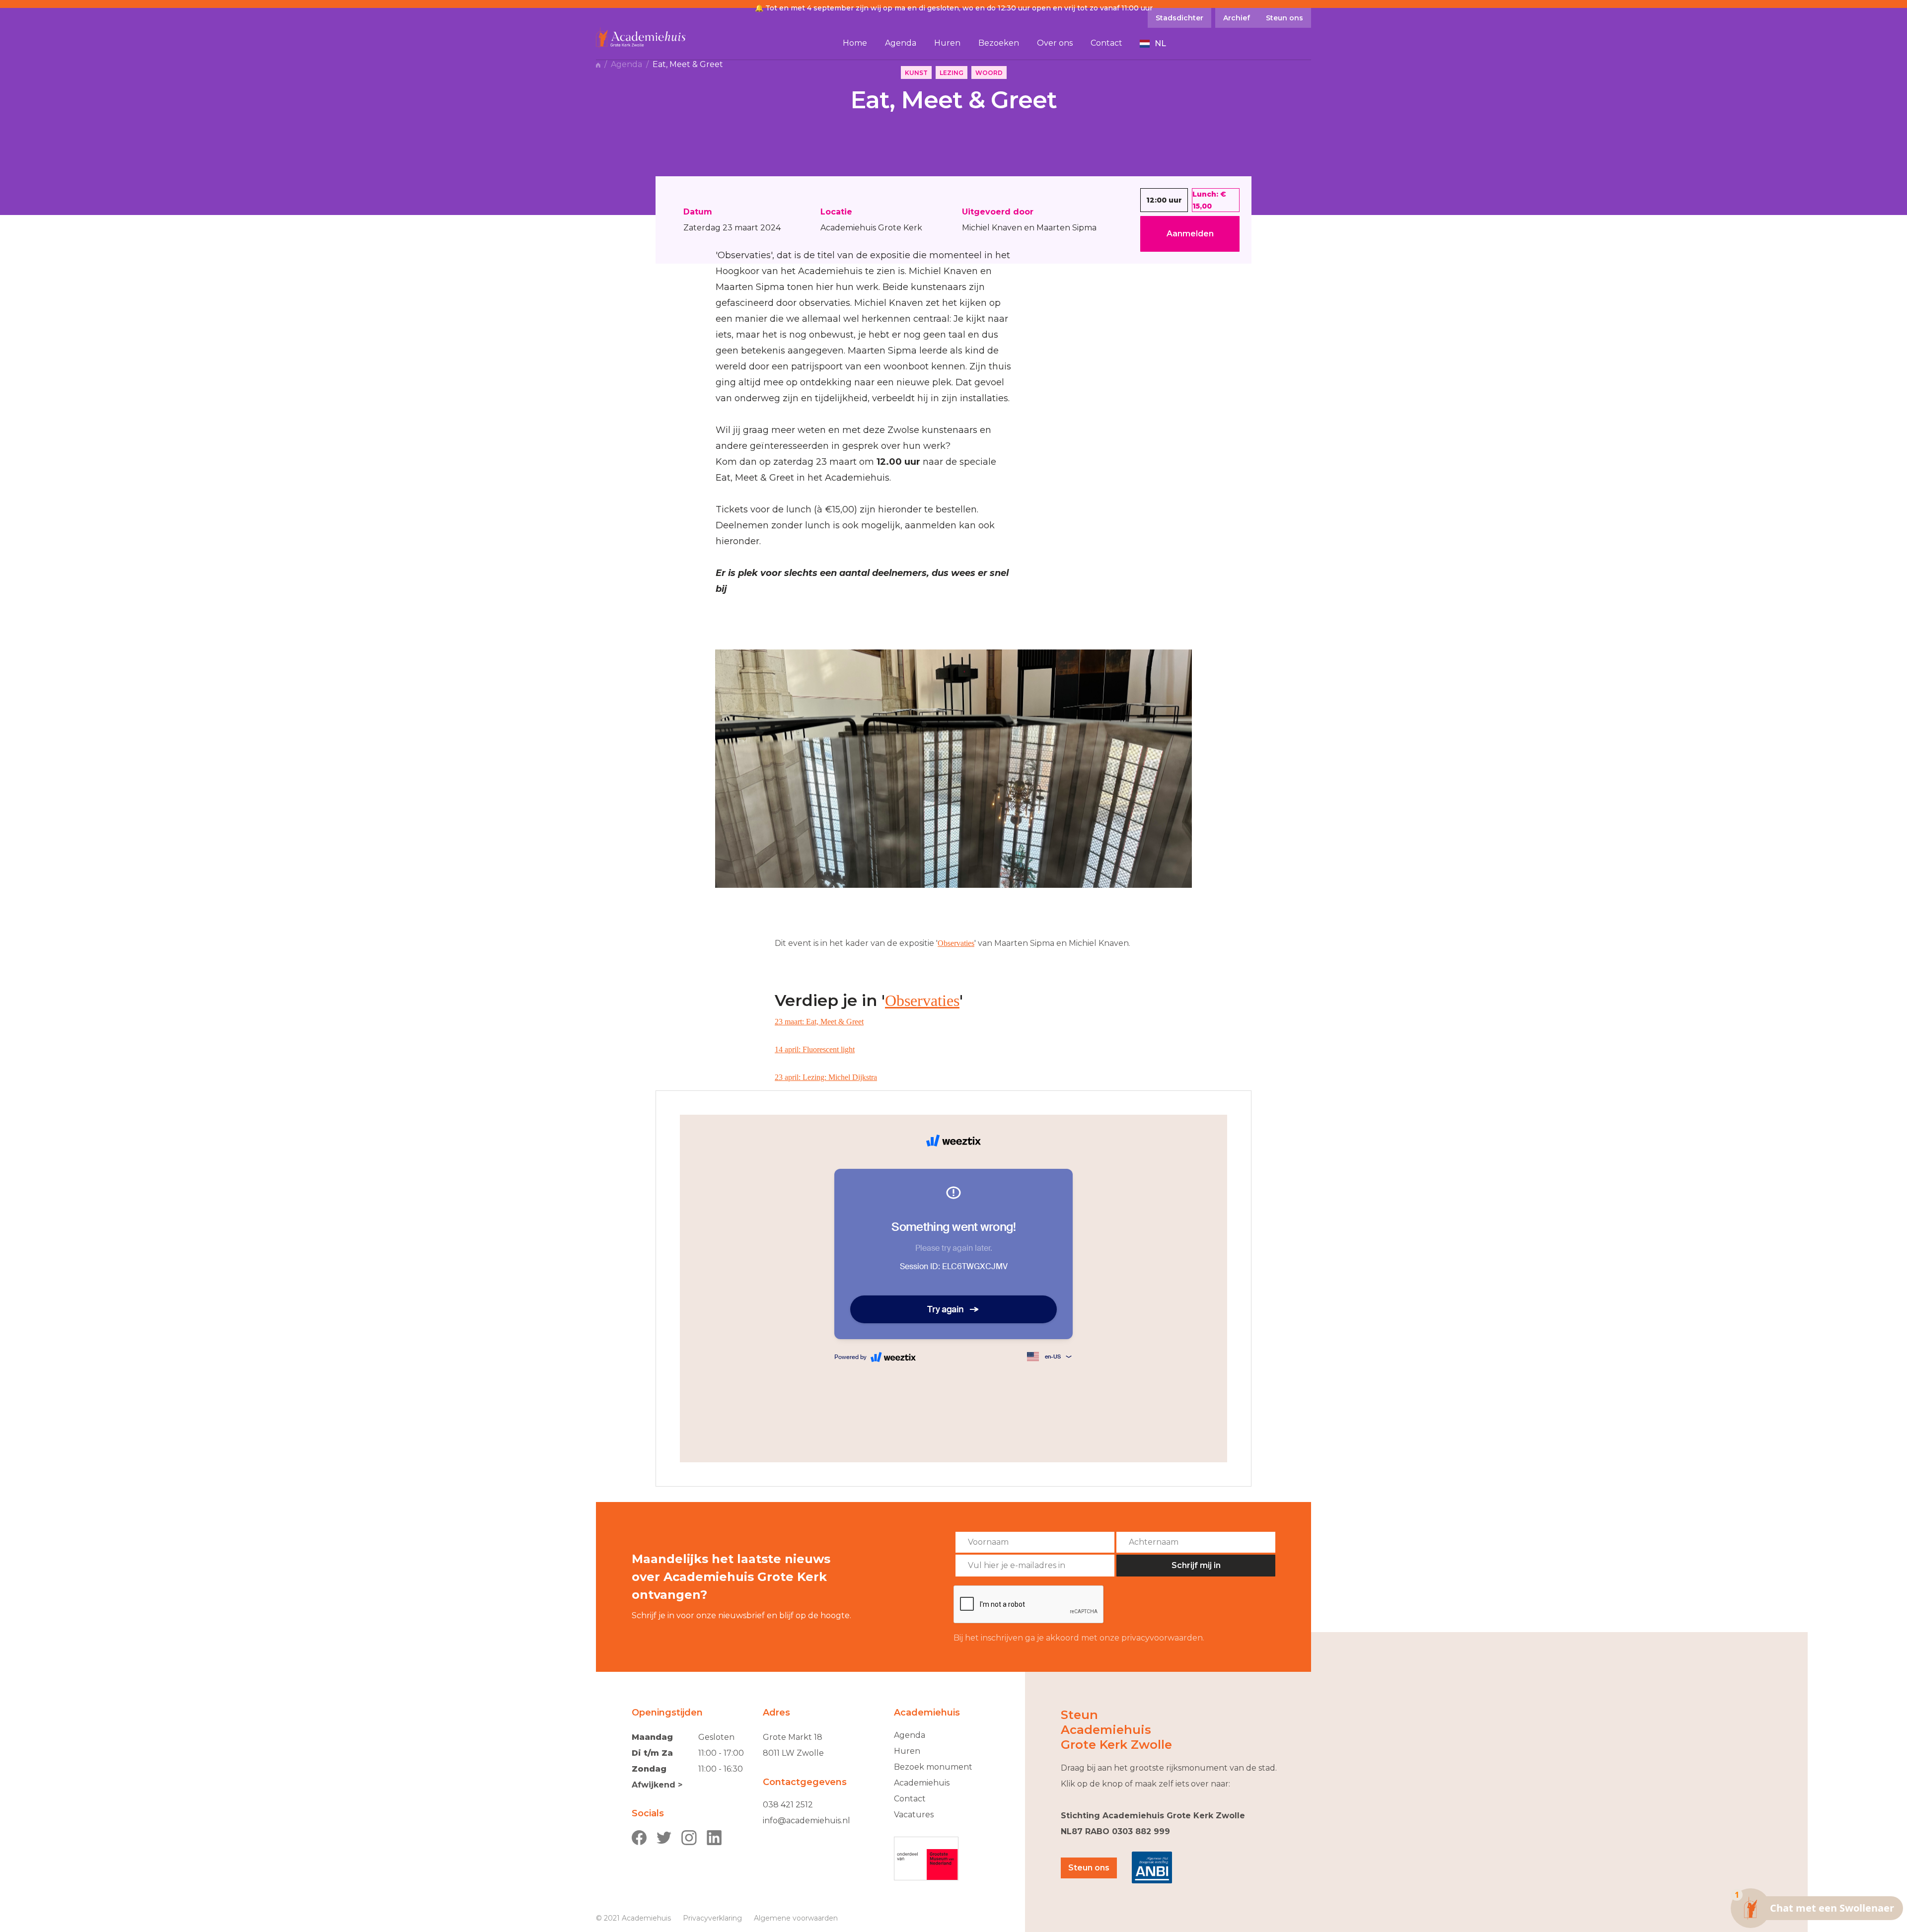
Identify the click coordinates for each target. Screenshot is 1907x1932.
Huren (907, 1751)
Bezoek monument (933, 1767)
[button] (1153, 44)
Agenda (626, 65)
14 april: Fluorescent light (815, 1049)
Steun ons (1089, 1868)
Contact (910, 1799)
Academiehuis (922, 1783)
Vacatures (914, 1815)
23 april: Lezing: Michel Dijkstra (826, 1077)
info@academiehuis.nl (807, 1821)
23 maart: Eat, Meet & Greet (819, 1022)
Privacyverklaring (712, 1918)
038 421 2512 (788, 1805)
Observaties (956, 943)
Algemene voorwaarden (796, 1918)
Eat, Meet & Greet (688, 65)
